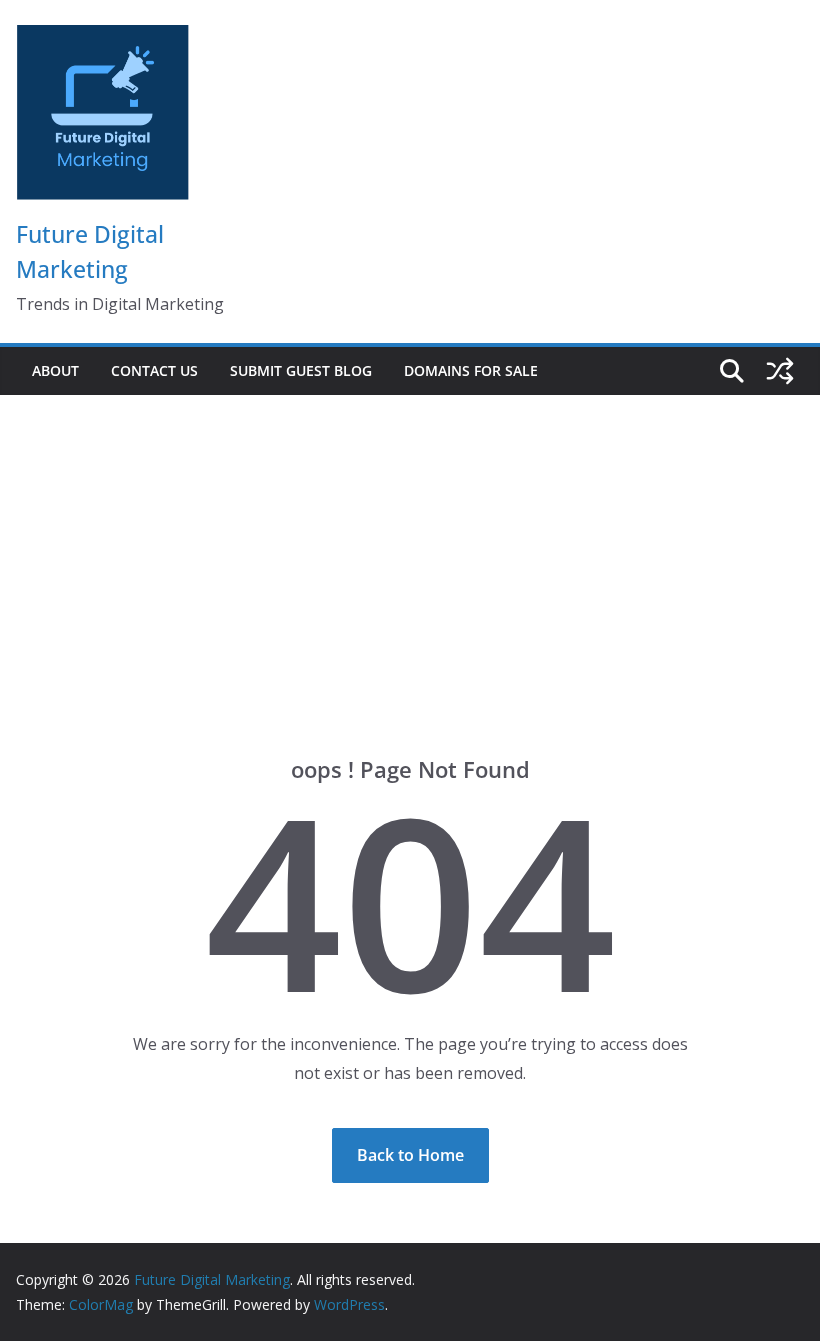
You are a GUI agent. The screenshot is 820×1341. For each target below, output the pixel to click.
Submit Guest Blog (301, 370)
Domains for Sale (471, 370)
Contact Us (154, 370)
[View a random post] (780, 371)
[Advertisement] (410, 545)
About (55, 370)
